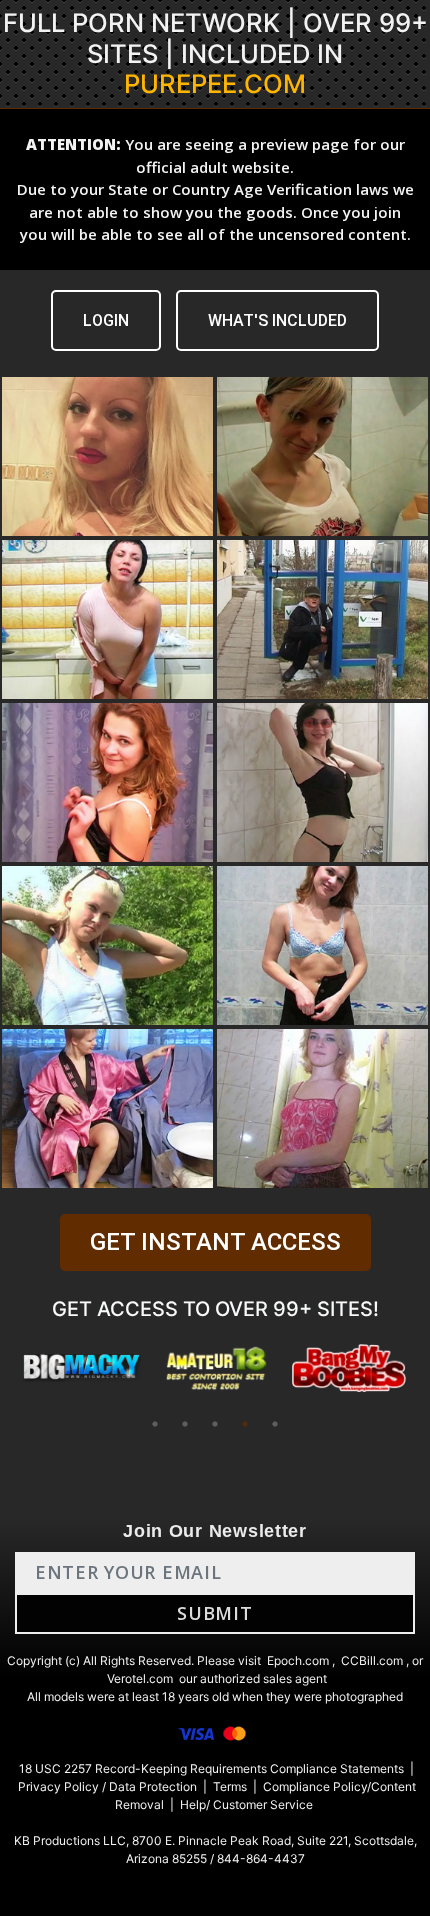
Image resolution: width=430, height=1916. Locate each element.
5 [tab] (275, 1424)
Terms (230, 1786)
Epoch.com (298, 1660)
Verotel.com (140, 1678)
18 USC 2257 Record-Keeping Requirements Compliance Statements (211, 1768)
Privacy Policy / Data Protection (107, 1786)
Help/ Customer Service (246, 1804)
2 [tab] (185, 1424)
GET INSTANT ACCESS (215, 1242)
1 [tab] (155, 1424)
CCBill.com (372, 1660)
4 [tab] (245, 1424)
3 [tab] (215, 1424)
